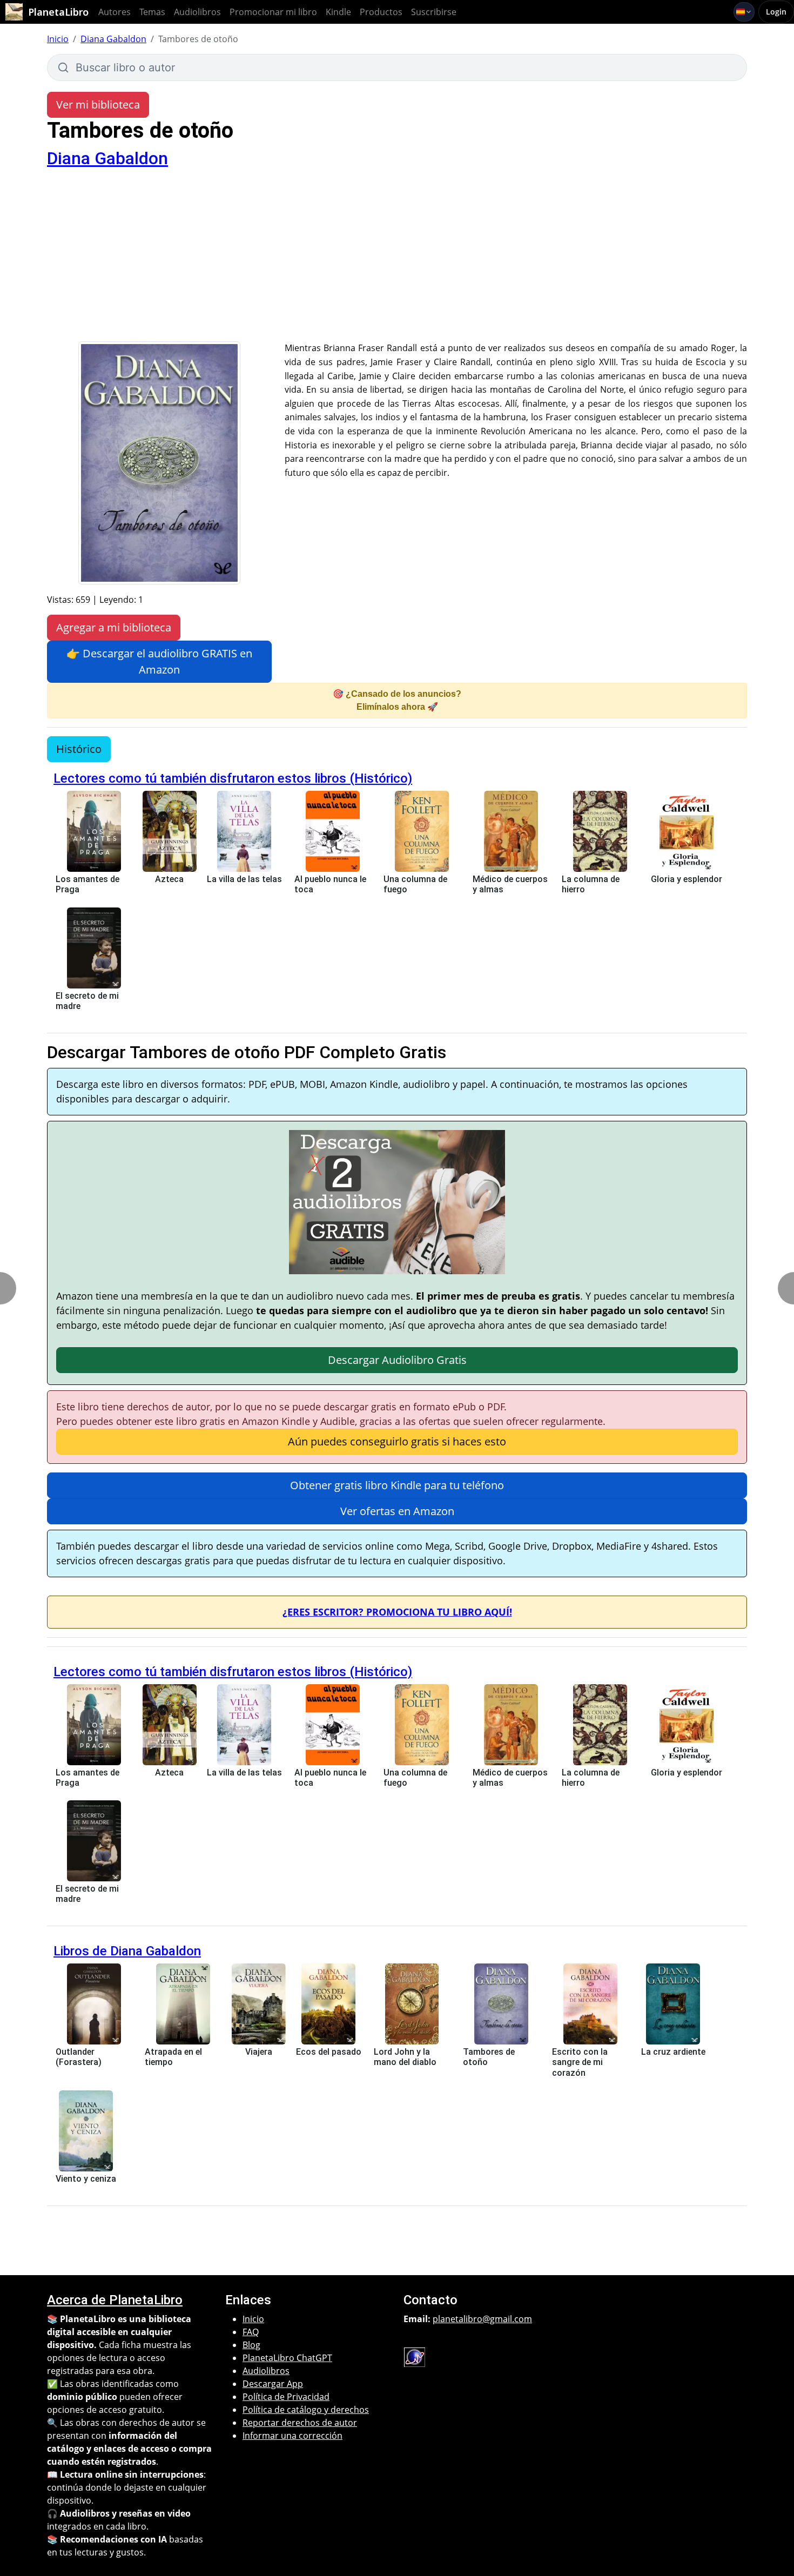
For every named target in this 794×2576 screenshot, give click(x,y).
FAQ (251, 2332)
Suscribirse (434, 12)
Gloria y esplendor (687, 879)
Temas (152, 12)
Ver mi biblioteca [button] (98, 105)
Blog (251, 2345)
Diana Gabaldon (113, 39)
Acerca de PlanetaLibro (115, 2300)
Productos (381, 12)
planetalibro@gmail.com (482, 2319)
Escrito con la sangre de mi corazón (580, 2062)
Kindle (338, 12)
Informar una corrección (292, 2436)
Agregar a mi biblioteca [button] (114, 627)
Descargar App (273, 2384)
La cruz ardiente (673, 2052)
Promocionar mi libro (273, 12)
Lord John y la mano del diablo (405, 2057)
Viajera (259, 2052)
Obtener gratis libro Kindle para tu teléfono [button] (397, 1485)
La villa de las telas (244, 879)
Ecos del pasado (329, 2052)
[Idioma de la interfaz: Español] (744, 12)
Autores (115, 12)
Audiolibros (197, 12)
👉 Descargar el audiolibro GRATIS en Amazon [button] (159, 661)
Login (776, 12)
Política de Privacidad (286, 2397)
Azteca (169, 879)
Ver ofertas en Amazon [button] (397, 1511)
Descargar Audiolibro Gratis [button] (397, 1360)
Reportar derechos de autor (300, 2423)
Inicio (58, 39)
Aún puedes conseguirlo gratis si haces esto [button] (397, 1441)
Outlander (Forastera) (79, 2057)
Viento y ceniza (86, 2179)
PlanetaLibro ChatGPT (287, 2358)
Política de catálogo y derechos (306, 2410)
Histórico (79, 749)
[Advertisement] (397, 260)
